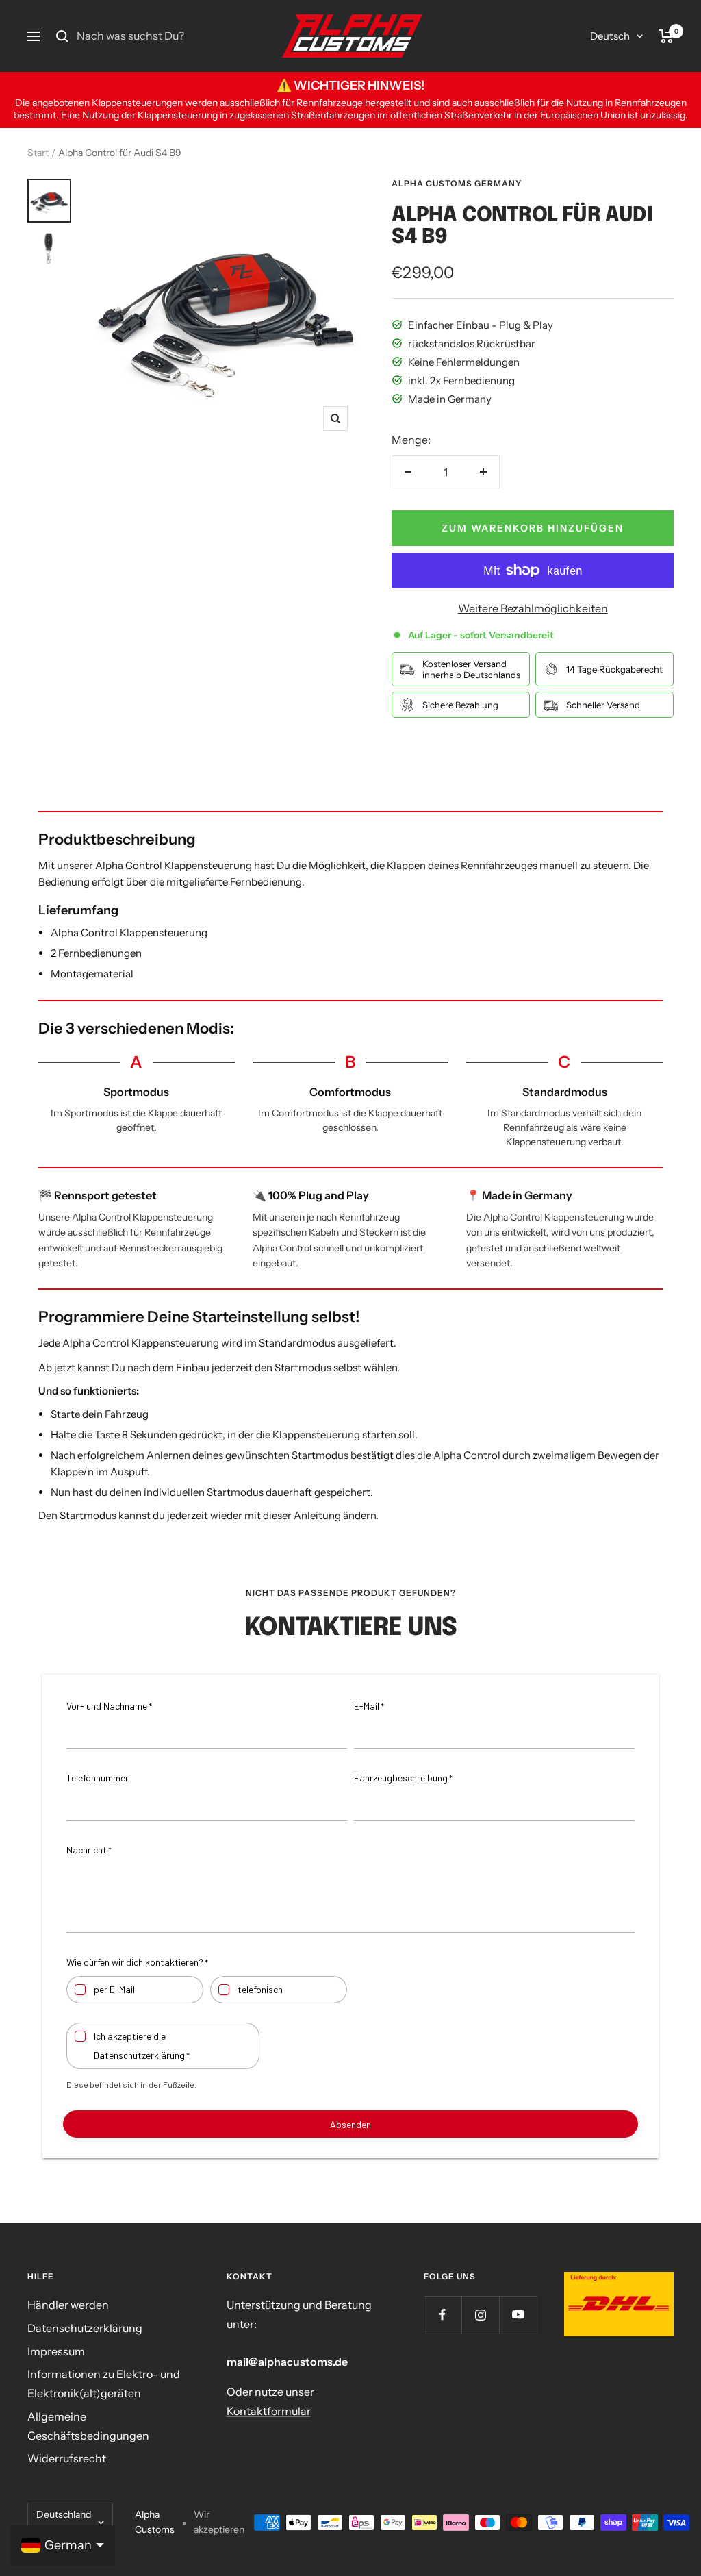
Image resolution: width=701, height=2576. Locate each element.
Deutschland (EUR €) (64, 2522)
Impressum (56, 2351)
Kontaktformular (269, 2411)
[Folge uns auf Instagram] (480, 2315)
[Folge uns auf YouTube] (518, 2315)
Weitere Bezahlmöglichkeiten (533, 608)
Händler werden (68, 2305)
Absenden (350, 2124)
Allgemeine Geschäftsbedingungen (88, 2426)
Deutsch (610, 36)
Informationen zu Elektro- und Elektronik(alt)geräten (104, 2384)
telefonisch (260, 1989)
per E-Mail (114, 1989)
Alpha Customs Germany (457, 183)
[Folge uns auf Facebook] (443, 2315)
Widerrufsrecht (67, 2458)
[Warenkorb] (666, 36)
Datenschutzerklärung (85, 2328)
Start (38, 153)
